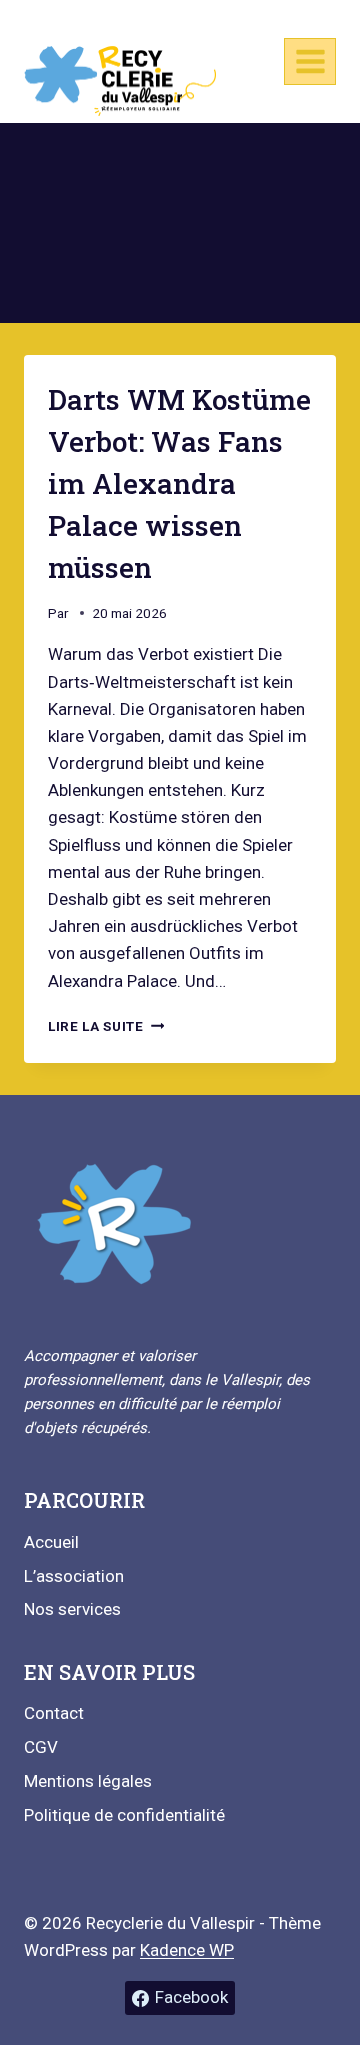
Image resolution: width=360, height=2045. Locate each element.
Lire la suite (106, 1026)
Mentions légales (88, 1781)
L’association (74, 1576)
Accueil (51, 1542)
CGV (41, 1747)
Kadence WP (187, 1950)
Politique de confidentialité (124, 1815)
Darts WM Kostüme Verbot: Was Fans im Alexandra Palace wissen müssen (179, 483)
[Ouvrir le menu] (310, 61)
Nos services (72, 1609)
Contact (54, 1713)
